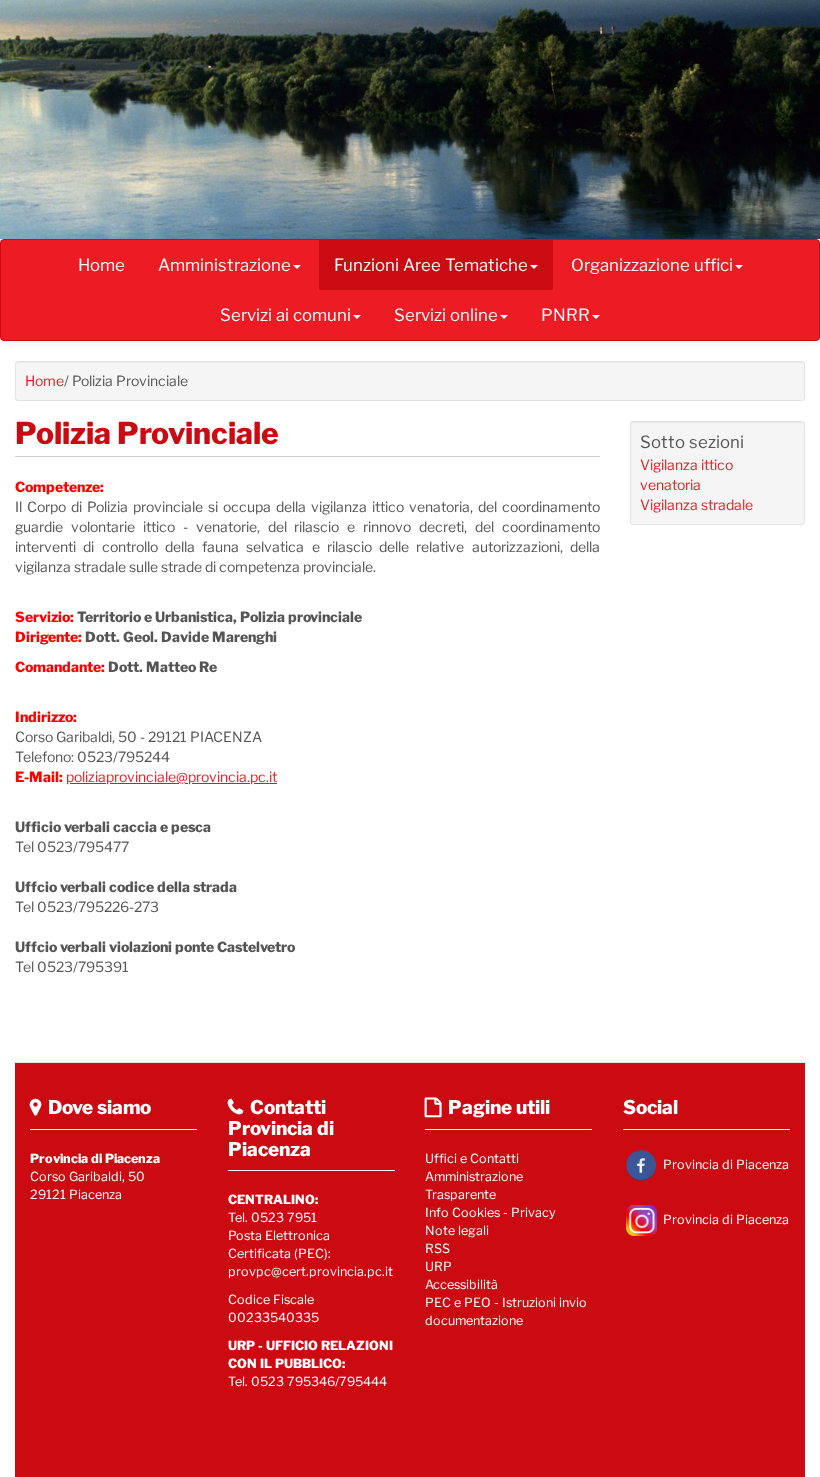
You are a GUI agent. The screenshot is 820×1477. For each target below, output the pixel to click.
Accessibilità (461, 1284)
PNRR (565, 315)
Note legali (457, 1230)
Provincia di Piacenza (724, 1164)
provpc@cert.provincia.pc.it (310, 1271)
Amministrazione (224, 265)
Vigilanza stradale (696, 504)
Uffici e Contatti (472, 1158)
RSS (437, 1248)
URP (438, 1266)
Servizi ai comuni (285, 315)
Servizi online (446, 315)
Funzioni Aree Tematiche (431, 265)
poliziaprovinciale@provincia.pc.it (171, 776)
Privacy (533, 1212)
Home (101, 265)
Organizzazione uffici (652, 265)
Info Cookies (462, 1212)
